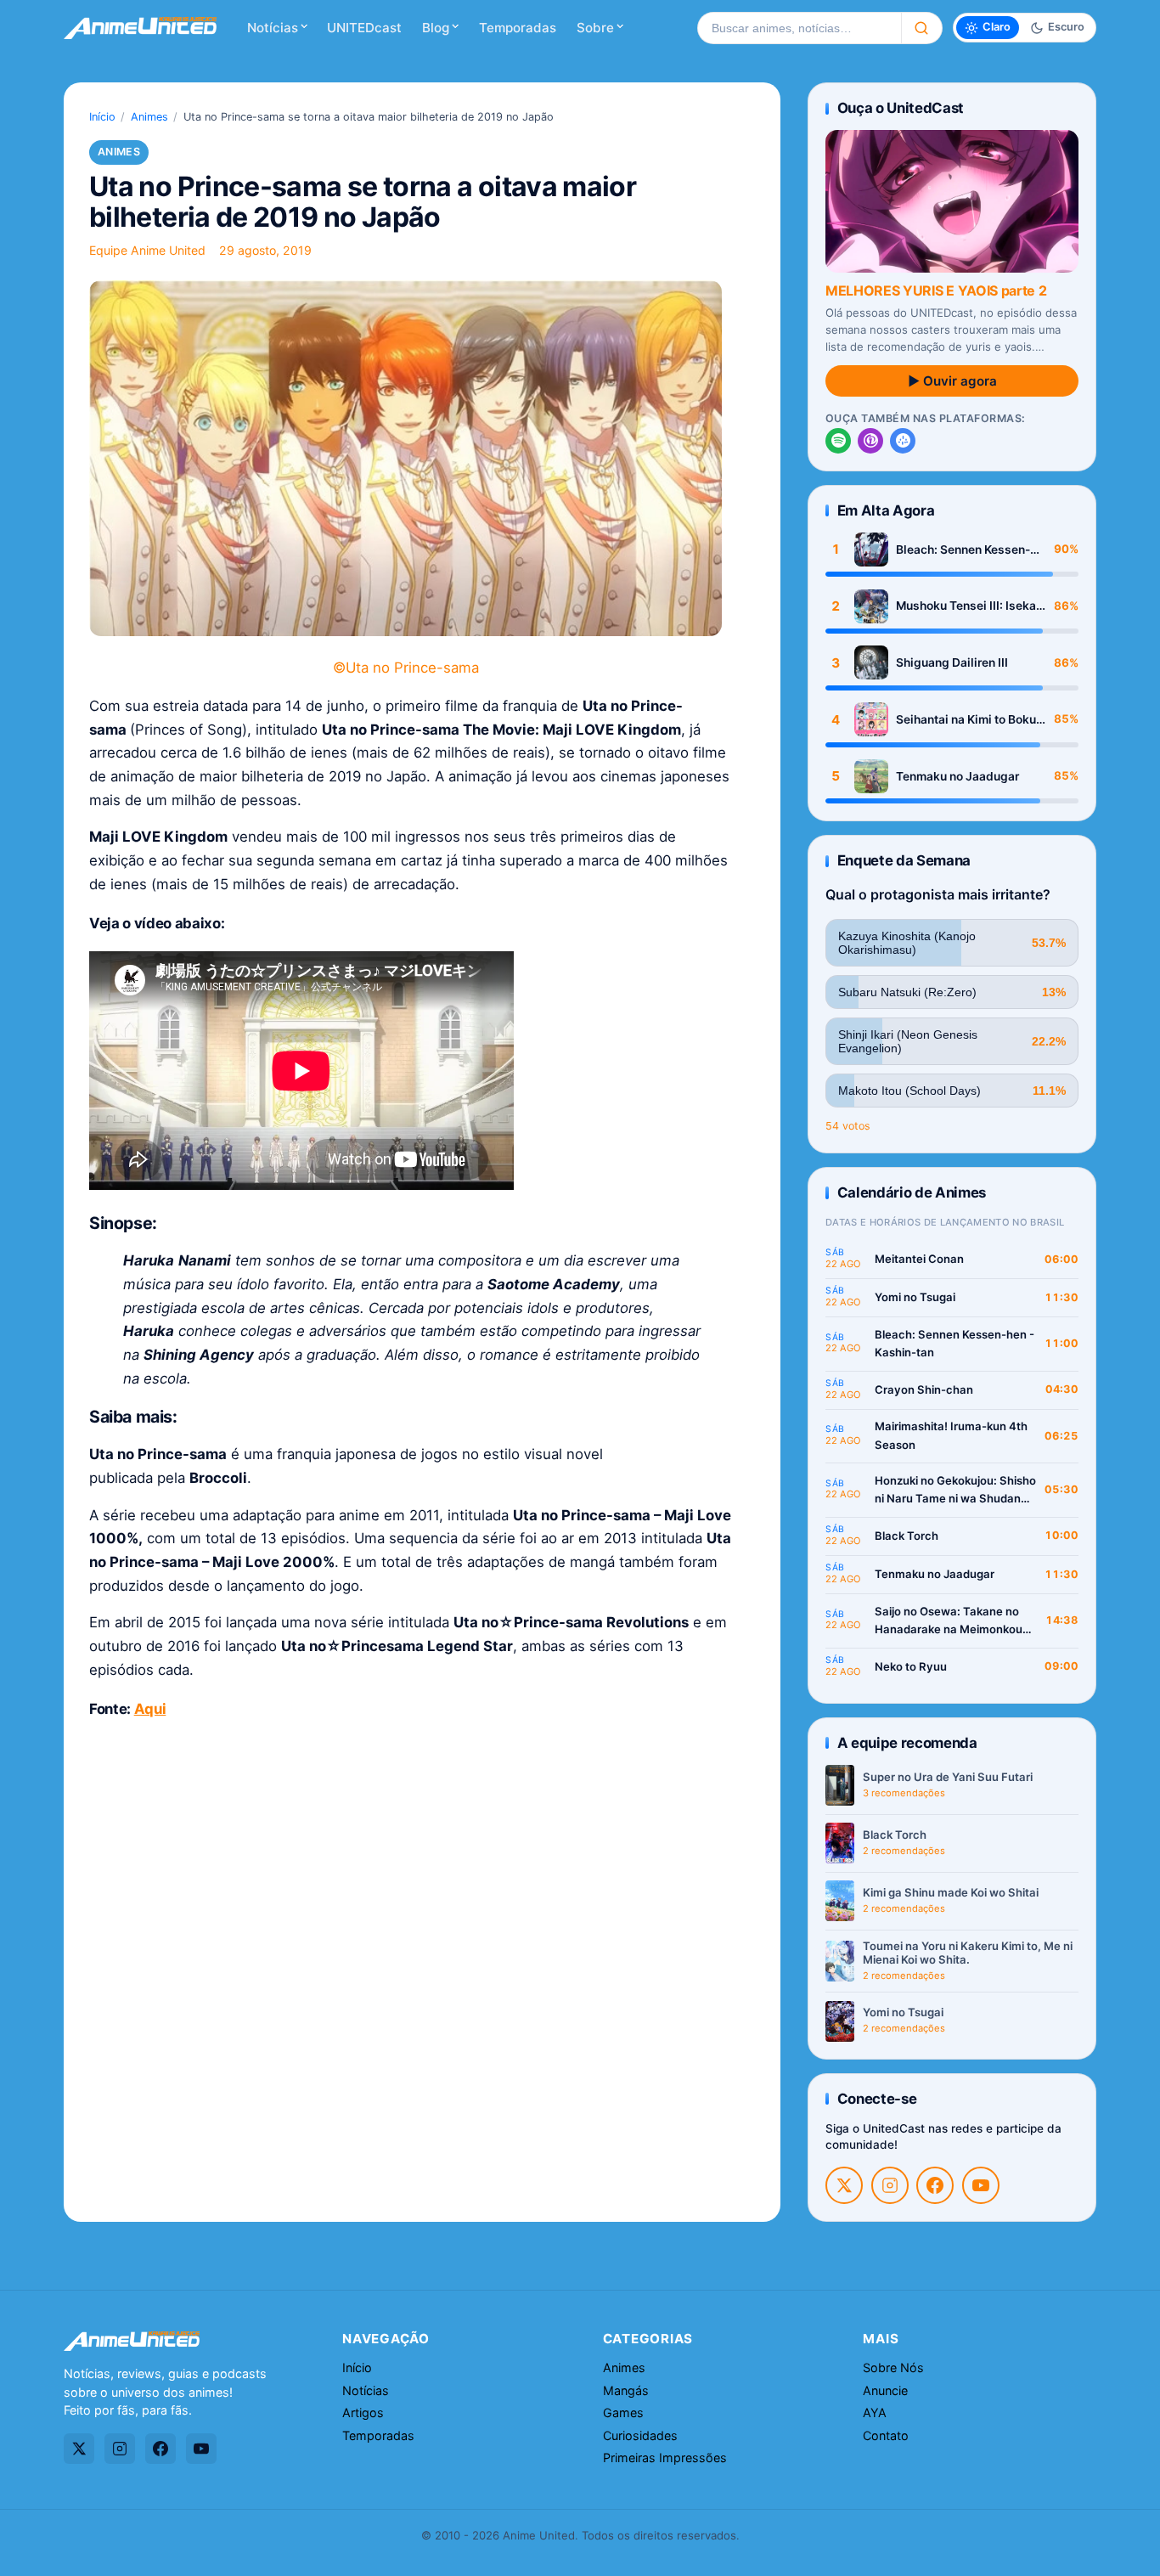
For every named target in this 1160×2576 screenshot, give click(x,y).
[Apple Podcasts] (870, 441)
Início (102, 117)
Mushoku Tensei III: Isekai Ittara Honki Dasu (968, 606)
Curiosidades (640, 2435)
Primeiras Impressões (665, 2458)
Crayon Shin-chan (924, 1389)
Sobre (595, 28)
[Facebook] (935, 2185)
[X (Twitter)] (844, 2185)
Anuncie (885, 2390)
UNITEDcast (364, 28)
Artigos (363, 2413)
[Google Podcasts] (903, 441)
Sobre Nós (893, 2367)
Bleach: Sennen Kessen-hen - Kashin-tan (963, 550)
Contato (886, 2435)
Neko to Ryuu (911, 1666)
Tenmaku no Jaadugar (957, 776)
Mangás (626, 2390)
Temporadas (518, 28)
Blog (436, 28)
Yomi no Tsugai (915, 1297)
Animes (149, 117)
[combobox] (799, 28)
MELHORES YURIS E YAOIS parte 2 (936, 290)
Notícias (273, 28)
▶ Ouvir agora (952, 381)
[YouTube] (981, 2185)
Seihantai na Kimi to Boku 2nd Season (966, 720)
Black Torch (907, 1536)
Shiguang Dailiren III (952, 662)
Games (623, 2413)
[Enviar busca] (922, 28)
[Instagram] (890, 2185)
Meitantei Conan (919, 1259)
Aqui (150, 1709)
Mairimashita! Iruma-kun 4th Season (951, 1435)
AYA (875, 2413)
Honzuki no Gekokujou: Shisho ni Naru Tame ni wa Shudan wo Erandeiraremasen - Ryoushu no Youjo (955, 1491)
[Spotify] (838, 441)
